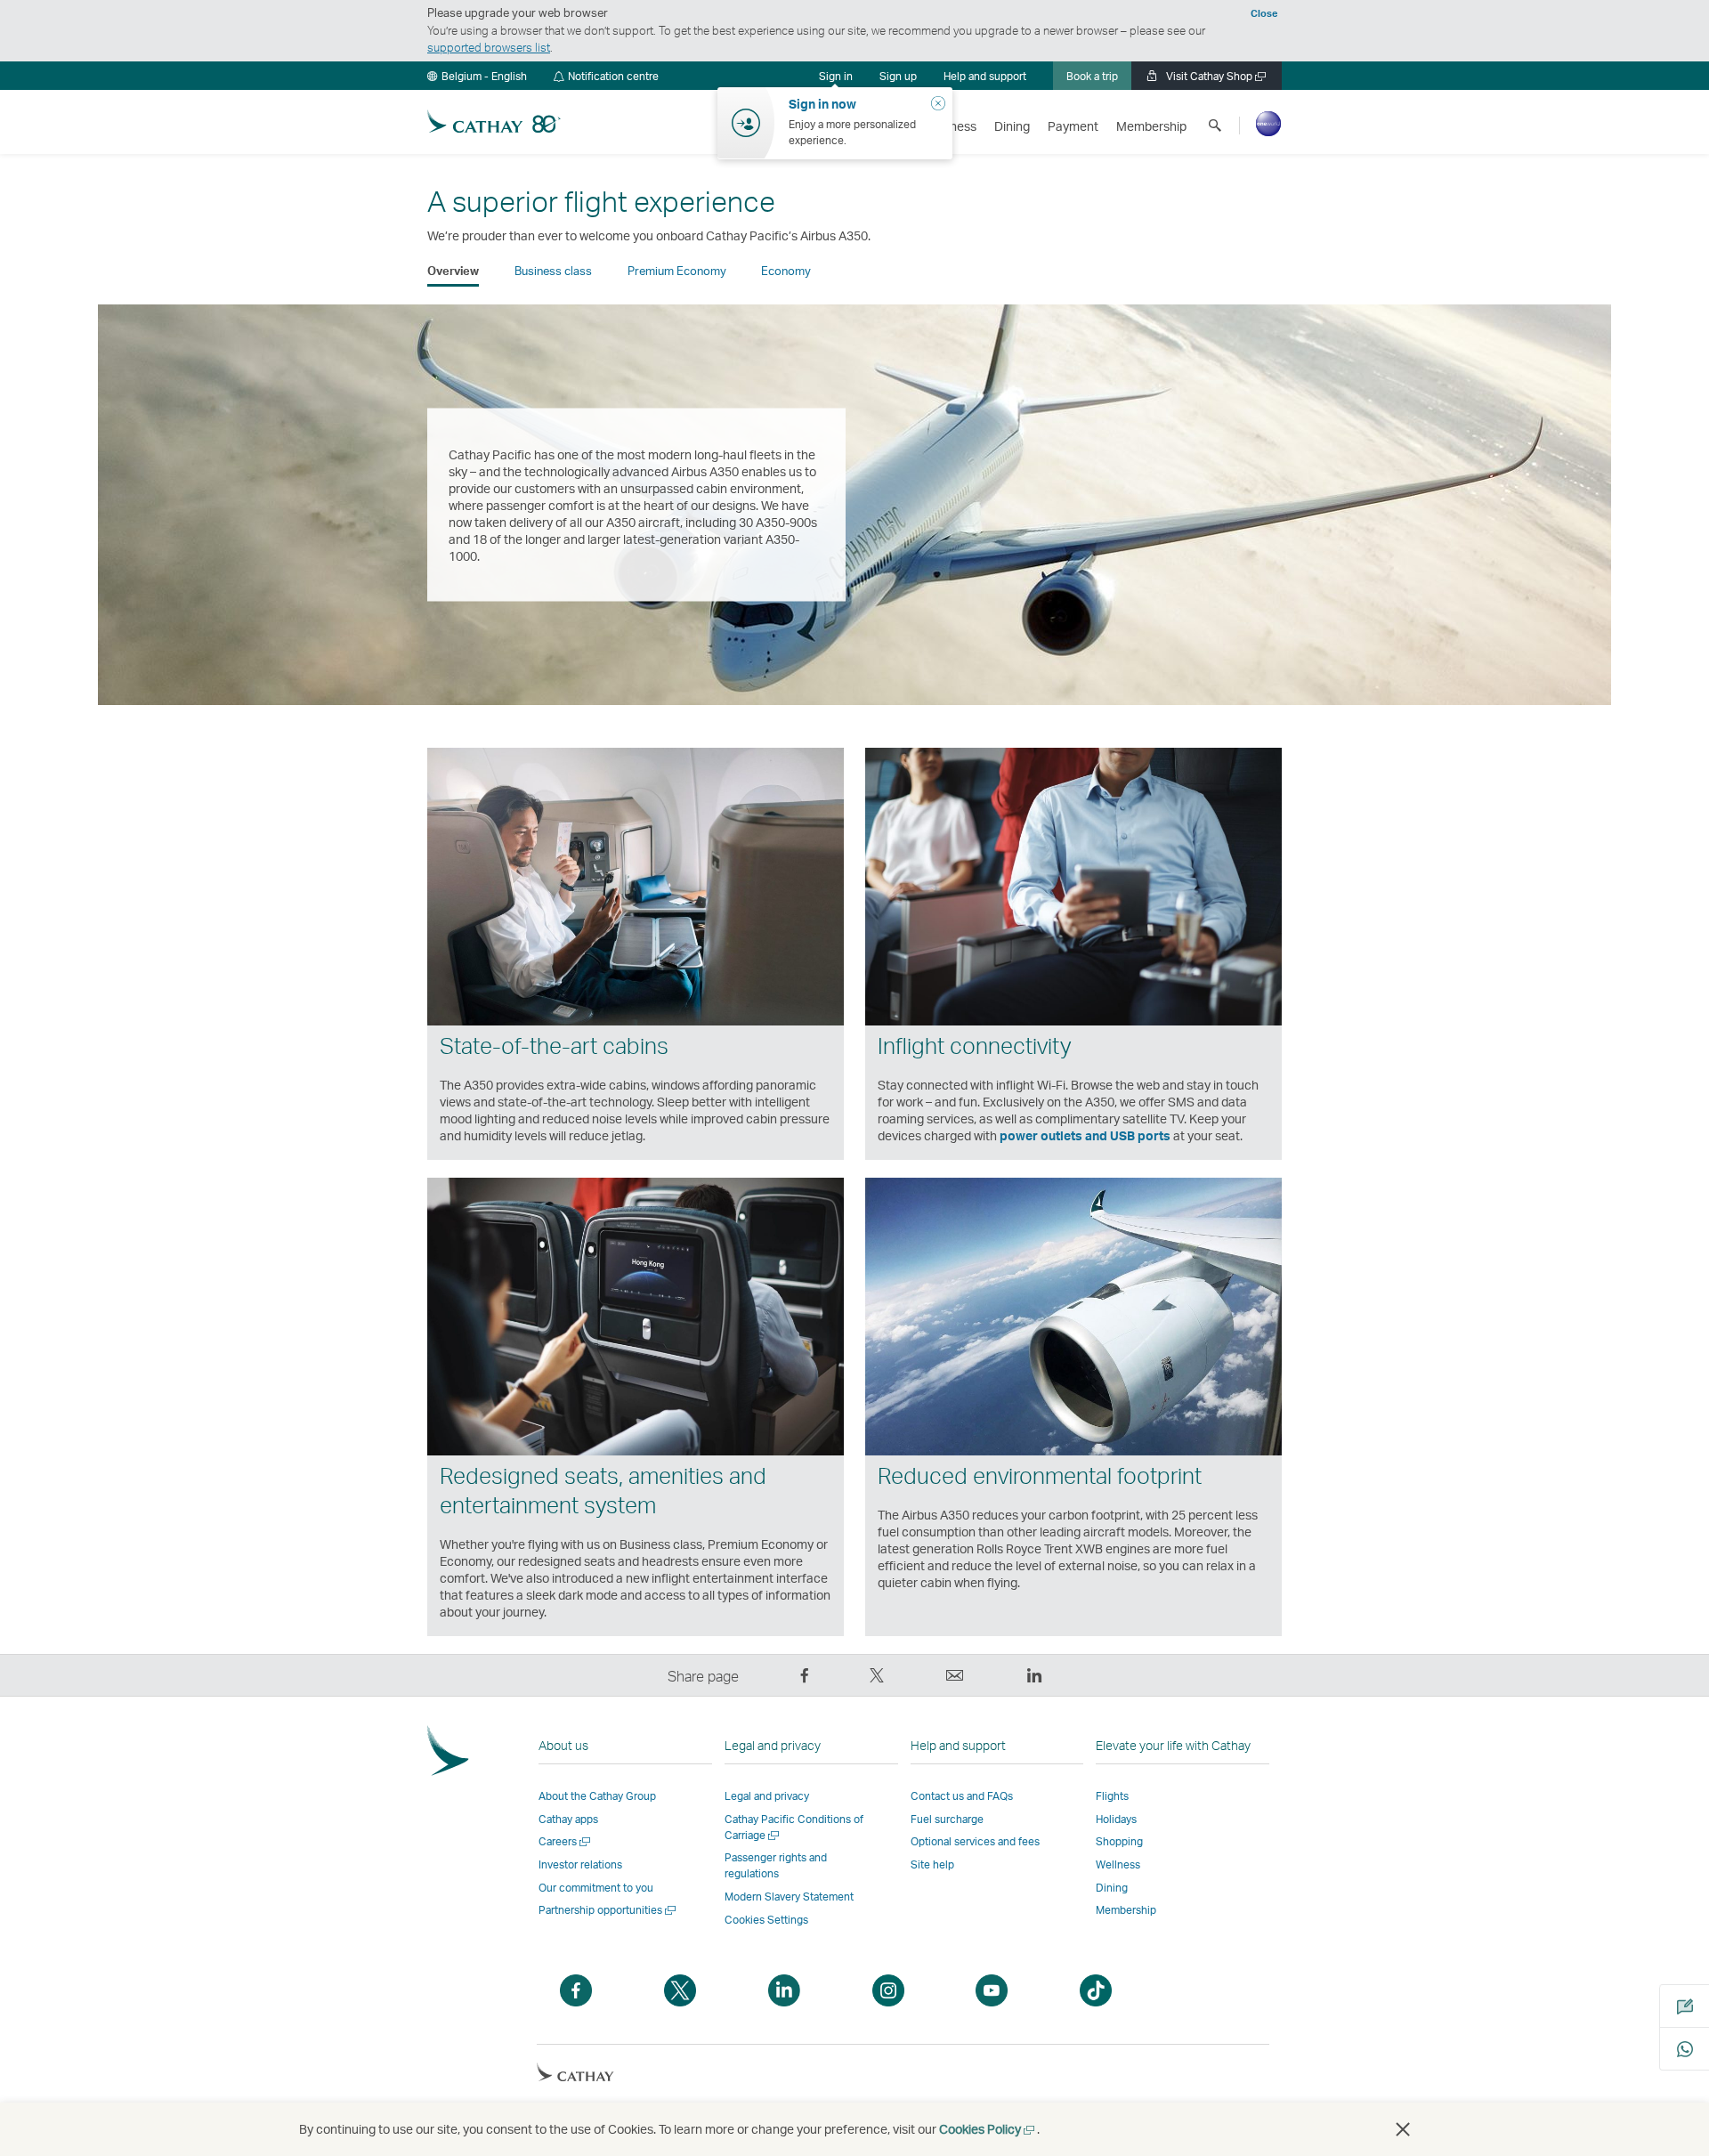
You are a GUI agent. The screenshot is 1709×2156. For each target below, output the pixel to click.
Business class (553, 271)
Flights (1112, 1796)
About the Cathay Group (597, 1796)
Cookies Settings (766, 1920)
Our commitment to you (596, 1888)
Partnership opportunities (608, 1910)
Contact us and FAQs (962, 1796)
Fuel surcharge (947, 1819)
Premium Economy (677, 271)
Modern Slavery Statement (789, 1897)
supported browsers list (489, 47)
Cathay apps (568, 1819)
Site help (932, 1864)
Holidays (1116, 1819)
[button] (477, 76)
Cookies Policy (988, 2129)
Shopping (1119, 1841)
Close (1264, 13)
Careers (566, 1841)
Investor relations (580, 1864)
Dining (1112, 1888)
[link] (898, 76)
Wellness (1118, 1864)
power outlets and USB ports (1085, 1135)
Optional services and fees (975, 1841)
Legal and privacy (767, 1796)
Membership (1126, 1910)
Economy (786, 271)
